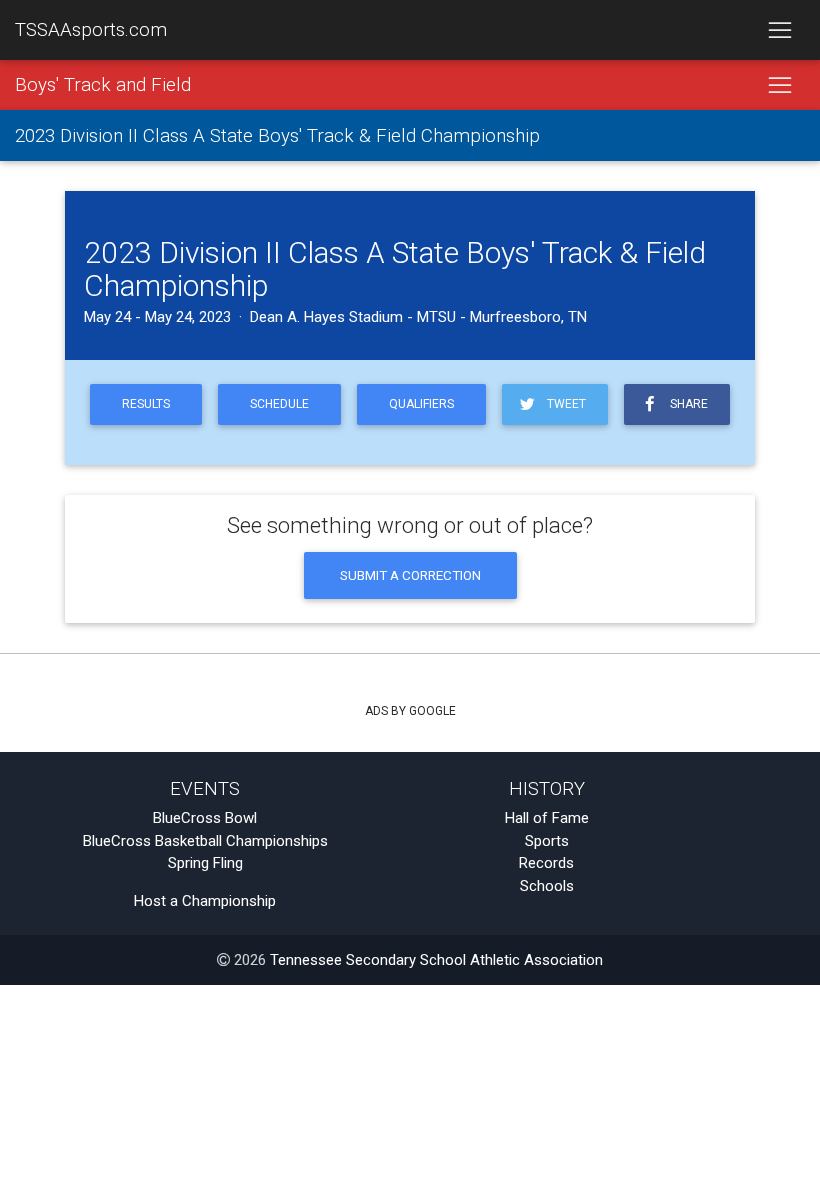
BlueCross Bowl (205, 818)
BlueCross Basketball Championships (205, 841)
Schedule (279, 404)
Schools (547, 886)
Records (546, 863)
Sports (547, 841)
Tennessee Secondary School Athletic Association (436, 960)
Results (146, 404)
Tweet (563, 404)
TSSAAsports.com (91, 30)
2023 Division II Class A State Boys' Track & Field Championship (277, 136)
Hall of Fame (547, 818)
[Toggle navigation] (779, 30)
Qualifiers (421, 404)
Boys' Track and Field (103, 85)
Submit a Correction (410, 575)
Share (686, 404)
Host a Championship (205, 901)
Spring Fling (205, 863)
